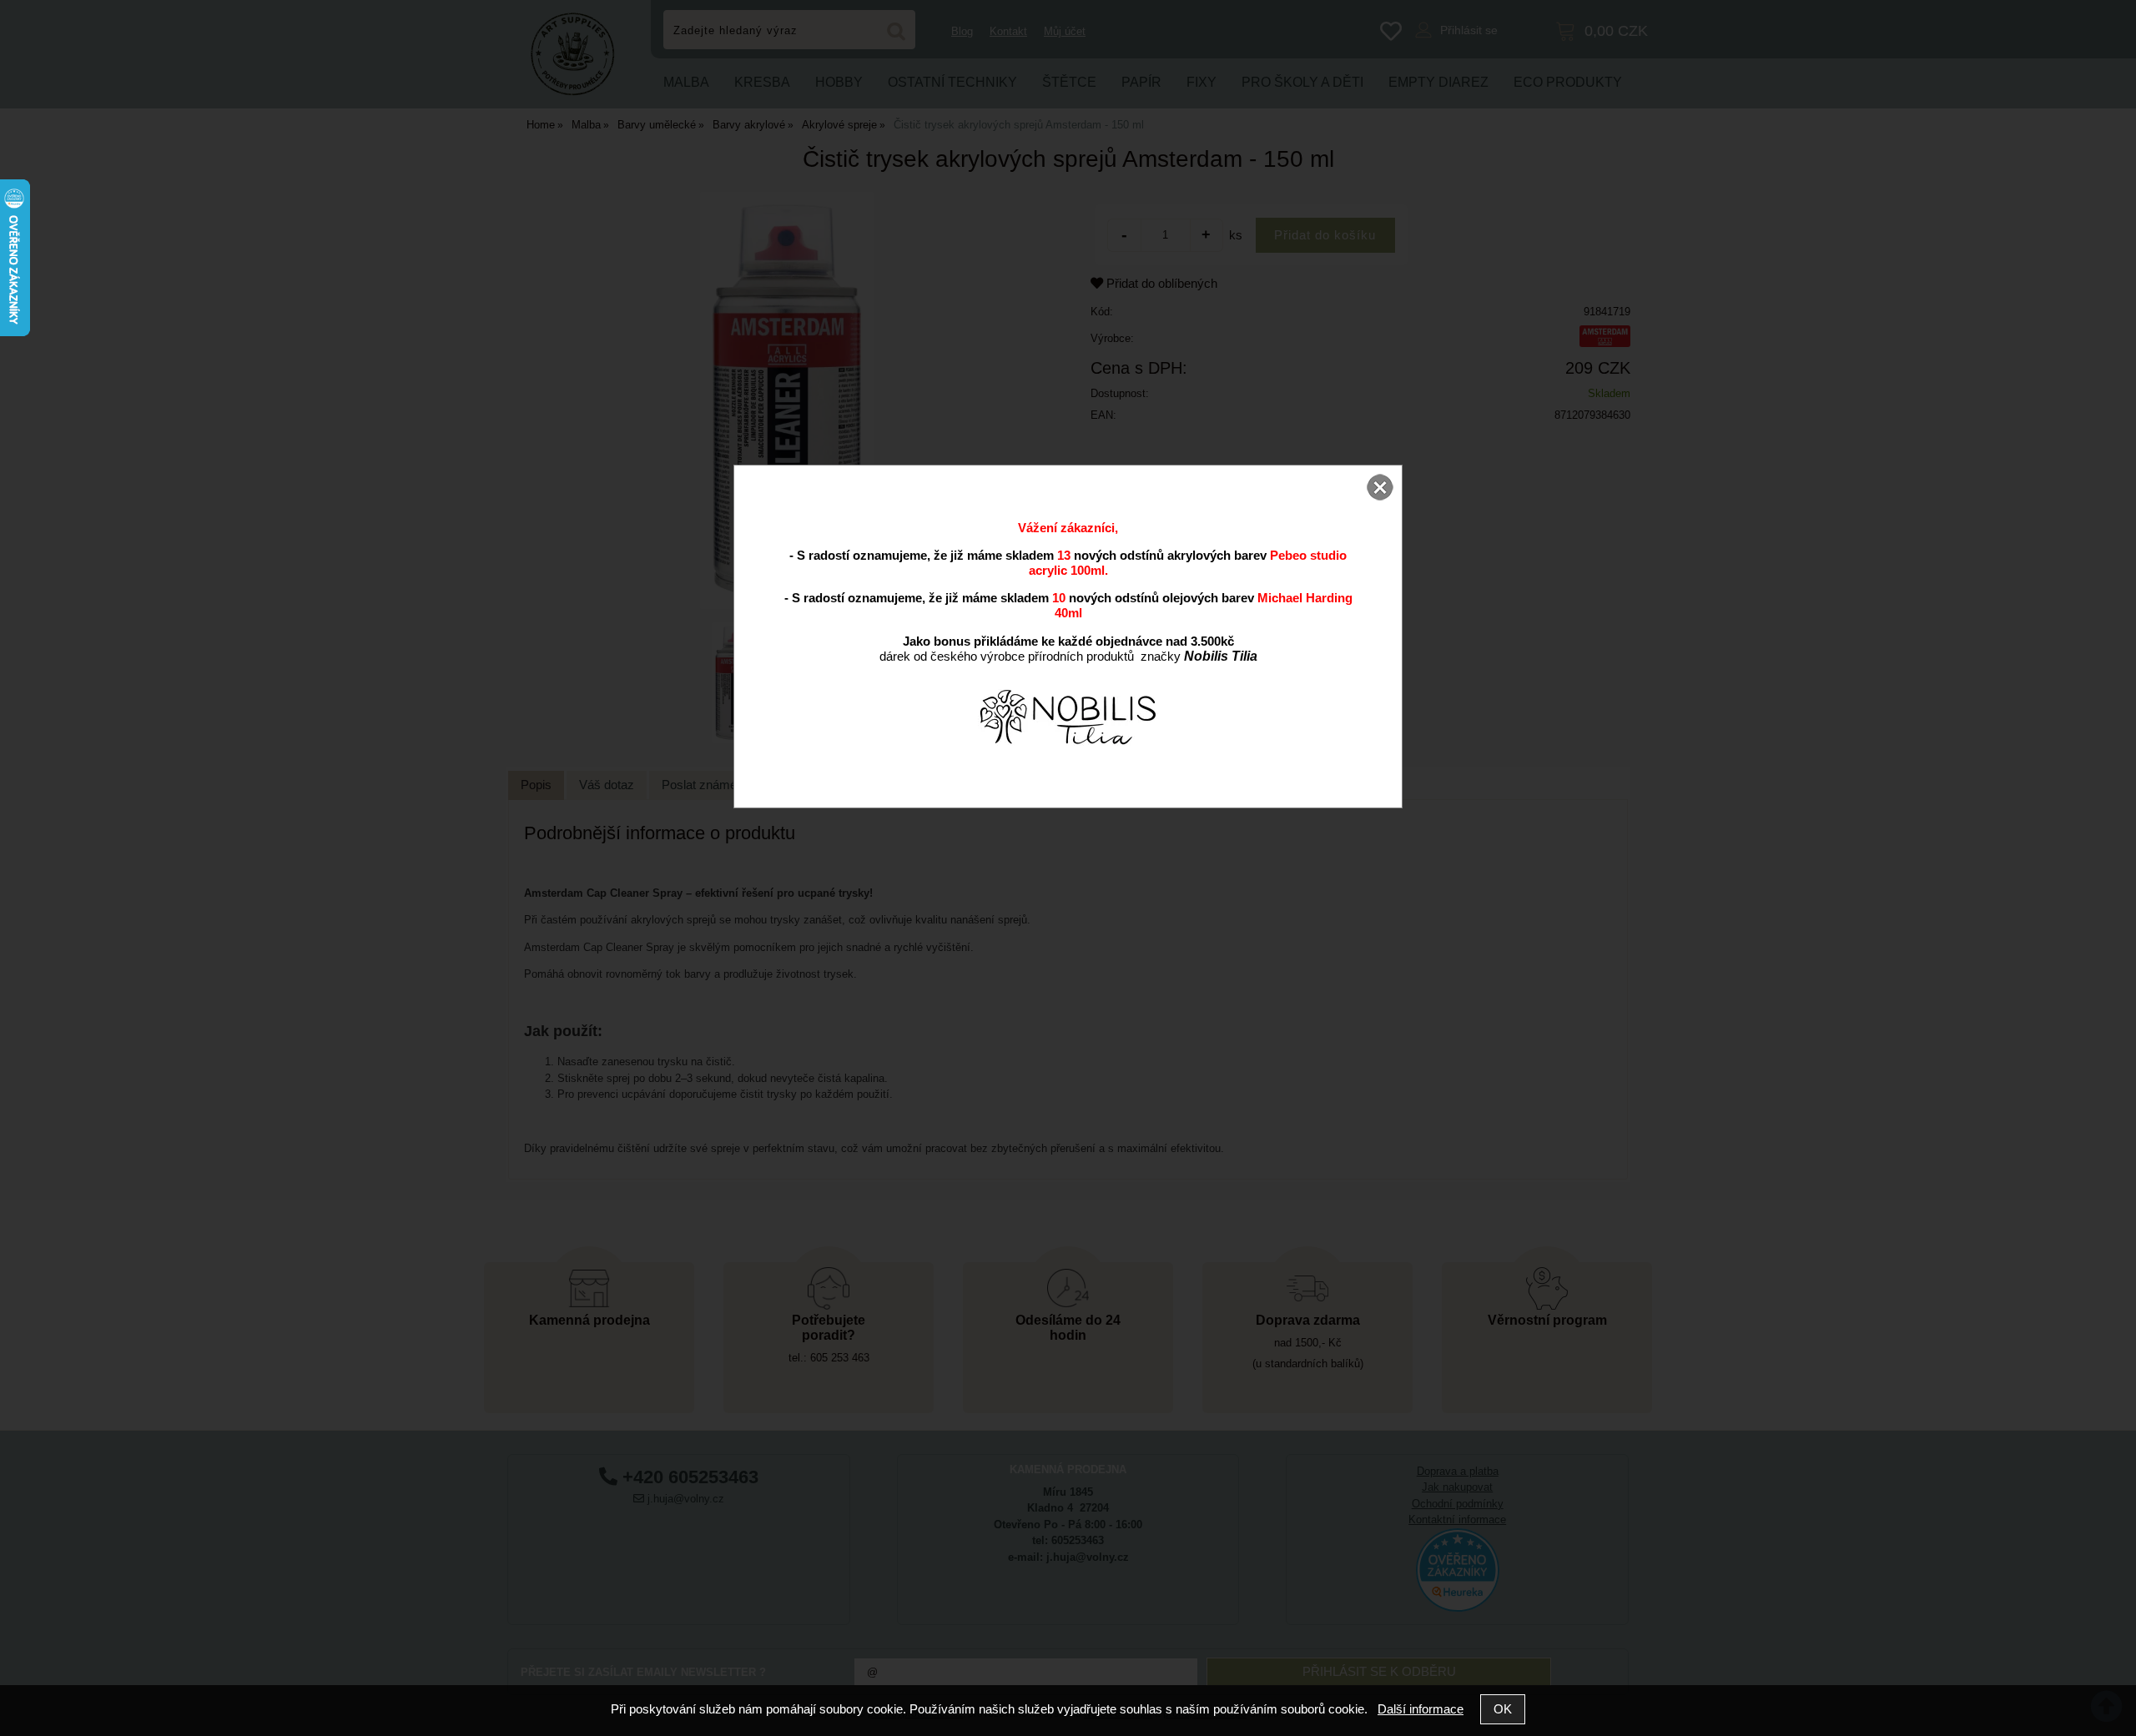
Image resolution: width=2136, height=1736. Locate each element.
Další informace (1421, 1709)
